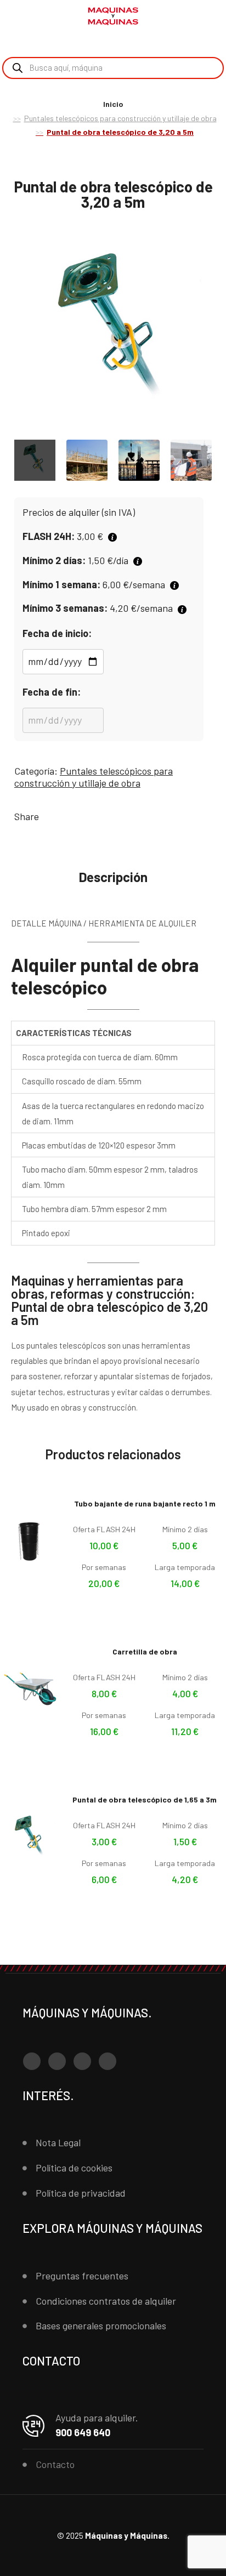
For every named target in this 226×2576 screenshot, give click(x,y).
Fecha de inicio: (57, 633)
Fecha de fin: (52, 692)
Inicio (113, 104)
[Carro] (210, 17)
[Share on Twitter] (66, 816)
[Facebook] (32, 2061)
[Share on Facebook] (49, 816)
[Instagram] (57, 2061)
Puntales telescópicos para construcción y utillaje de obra (120, 118)
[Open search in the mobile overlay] (113, 68)
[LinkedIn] (108, 2061)
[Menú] (22, 16)
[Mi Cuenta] (193, 18)
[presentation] (11, 332)
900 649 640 (83, 2432)
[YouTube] (82, 2061)
